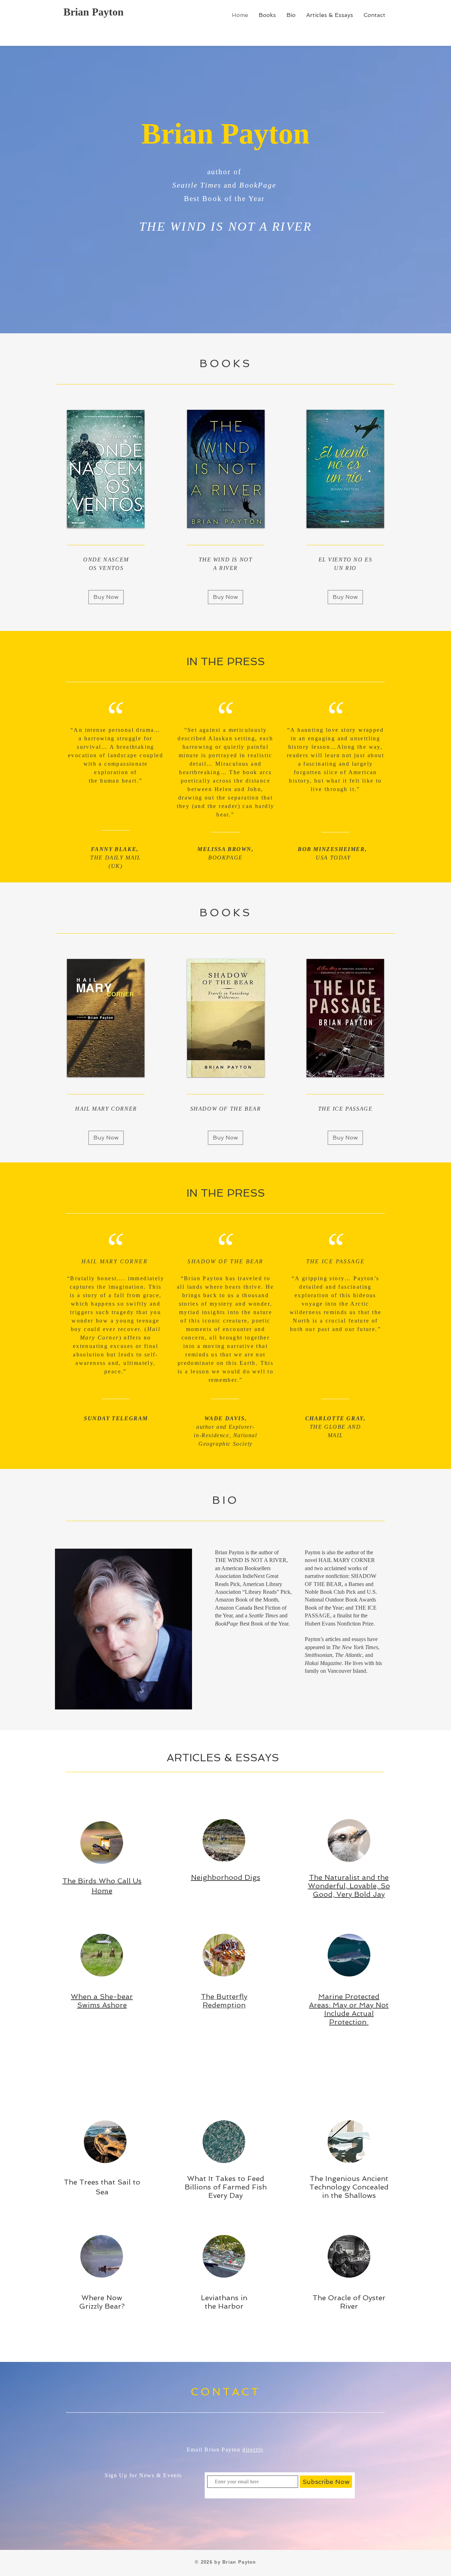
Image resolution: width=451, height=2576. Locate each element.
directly (253, 2450)
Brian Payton (94, 12)
